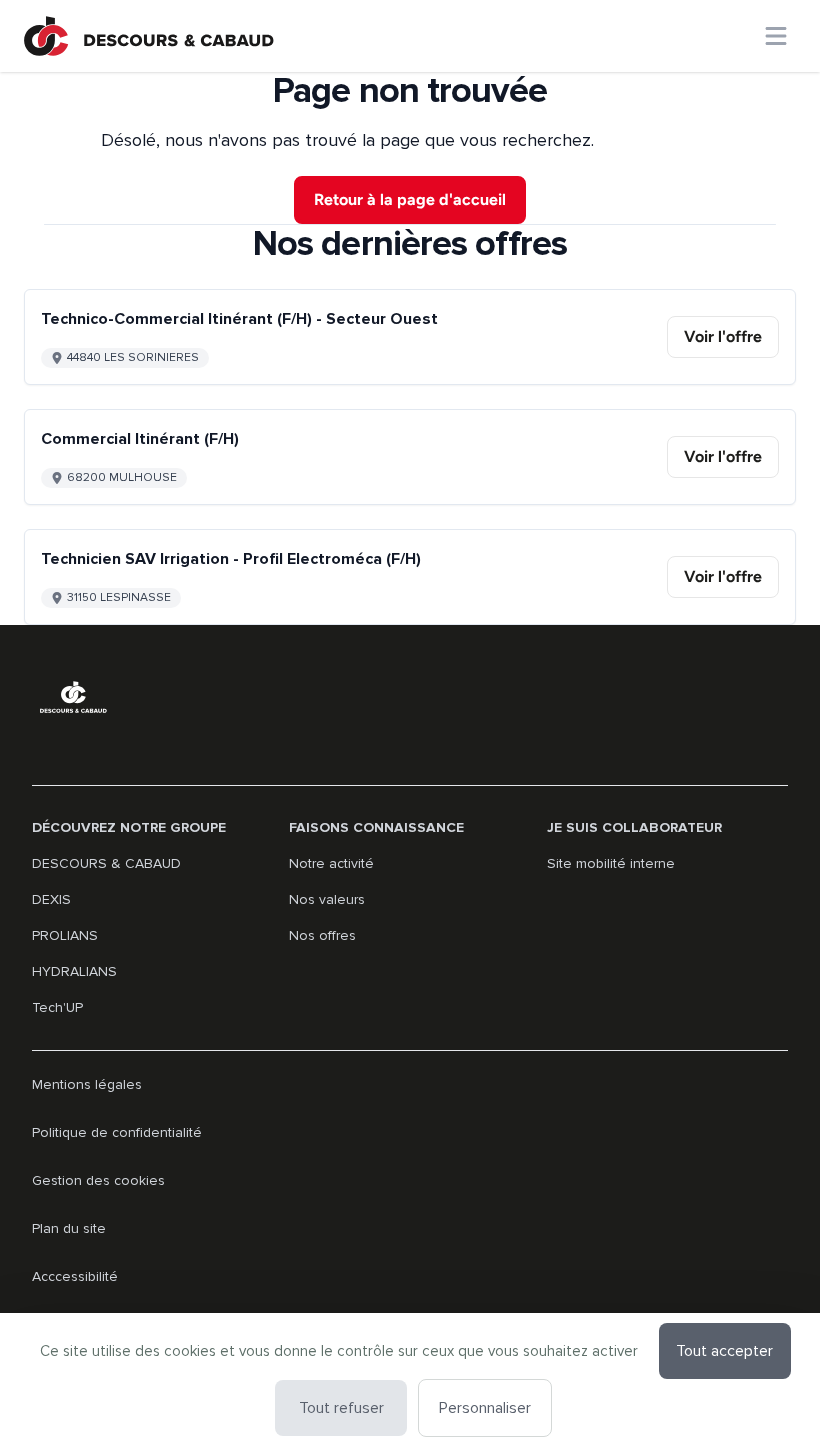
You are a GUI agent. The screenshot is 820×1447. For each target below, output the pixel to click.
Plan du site (69, 1228)
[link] (723, 337)
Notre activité (331, 863)
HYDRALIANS (74, 971)
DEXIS (51, 899)
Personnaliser (485, 1408)
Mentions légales (87, 1084)
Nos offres (322, 935)
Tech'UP (57, 1007)
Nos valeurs (327, 899)
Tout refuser (341, 1408)
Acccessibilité (75, 1276)
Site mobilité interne (611, 863)
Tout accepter (724, 1351)
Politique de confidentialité (117, 1132)
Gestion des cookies (98, 1180)
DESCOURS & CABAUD (106, 863)
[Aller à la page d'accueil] (149, 36)
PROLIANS (65, 935)
